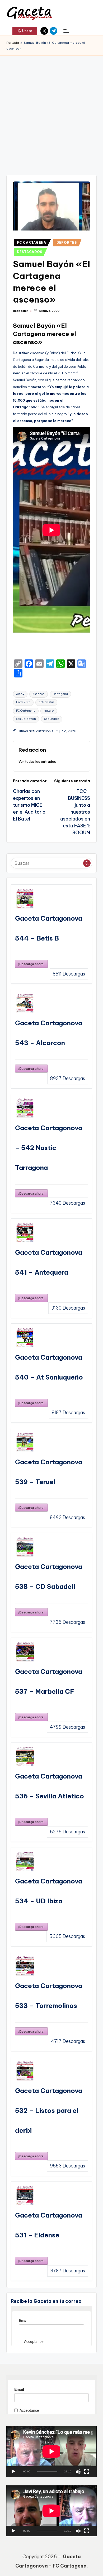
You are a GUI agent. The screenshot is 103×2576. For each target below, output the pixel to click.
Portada (13, 43)
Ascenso (39, 694)
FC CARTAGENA (32, 243)
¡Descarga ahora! (31, 964)
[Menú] (66, 31)
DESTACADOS (30, 252)
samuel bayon (26, 719)
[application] (51, 2451)
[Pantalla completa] (87, 2472)
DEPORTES (67, 243)
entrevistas (46, 702)
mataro (49, 711)
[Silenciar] (78, 2472)
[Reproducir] (13, 2472)
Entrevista (23, 702)
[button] (25, 31)
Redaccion (32, 750)
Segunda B (52, 719)
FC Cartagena (26, 711)
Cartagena (60, 694)
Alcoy (20, 694)
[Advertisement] (51, 110)
